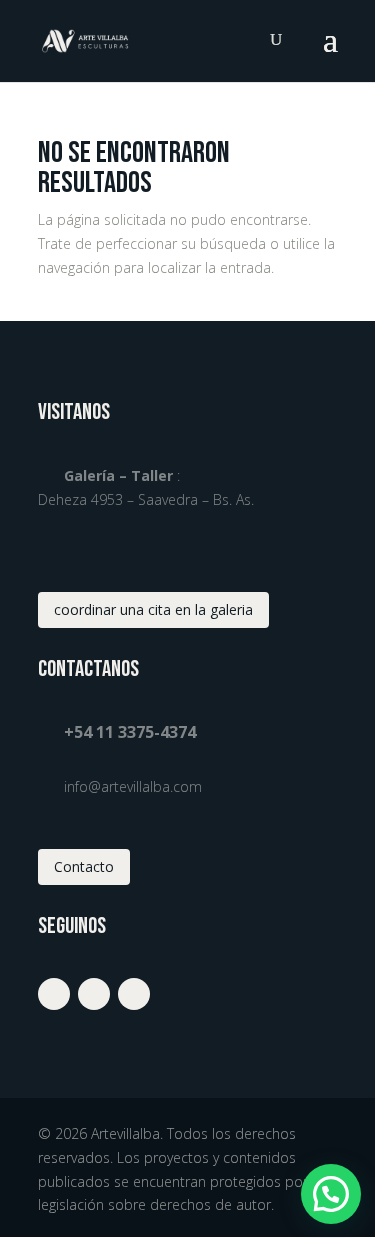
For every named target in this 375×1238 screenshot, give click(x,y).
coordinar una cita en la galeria (153, 609)
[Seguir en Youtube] (134, 994)
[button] (331, 1194)
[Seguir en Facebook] (94, 994)
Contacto (84, 866)
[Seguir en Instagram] (54, 994)
